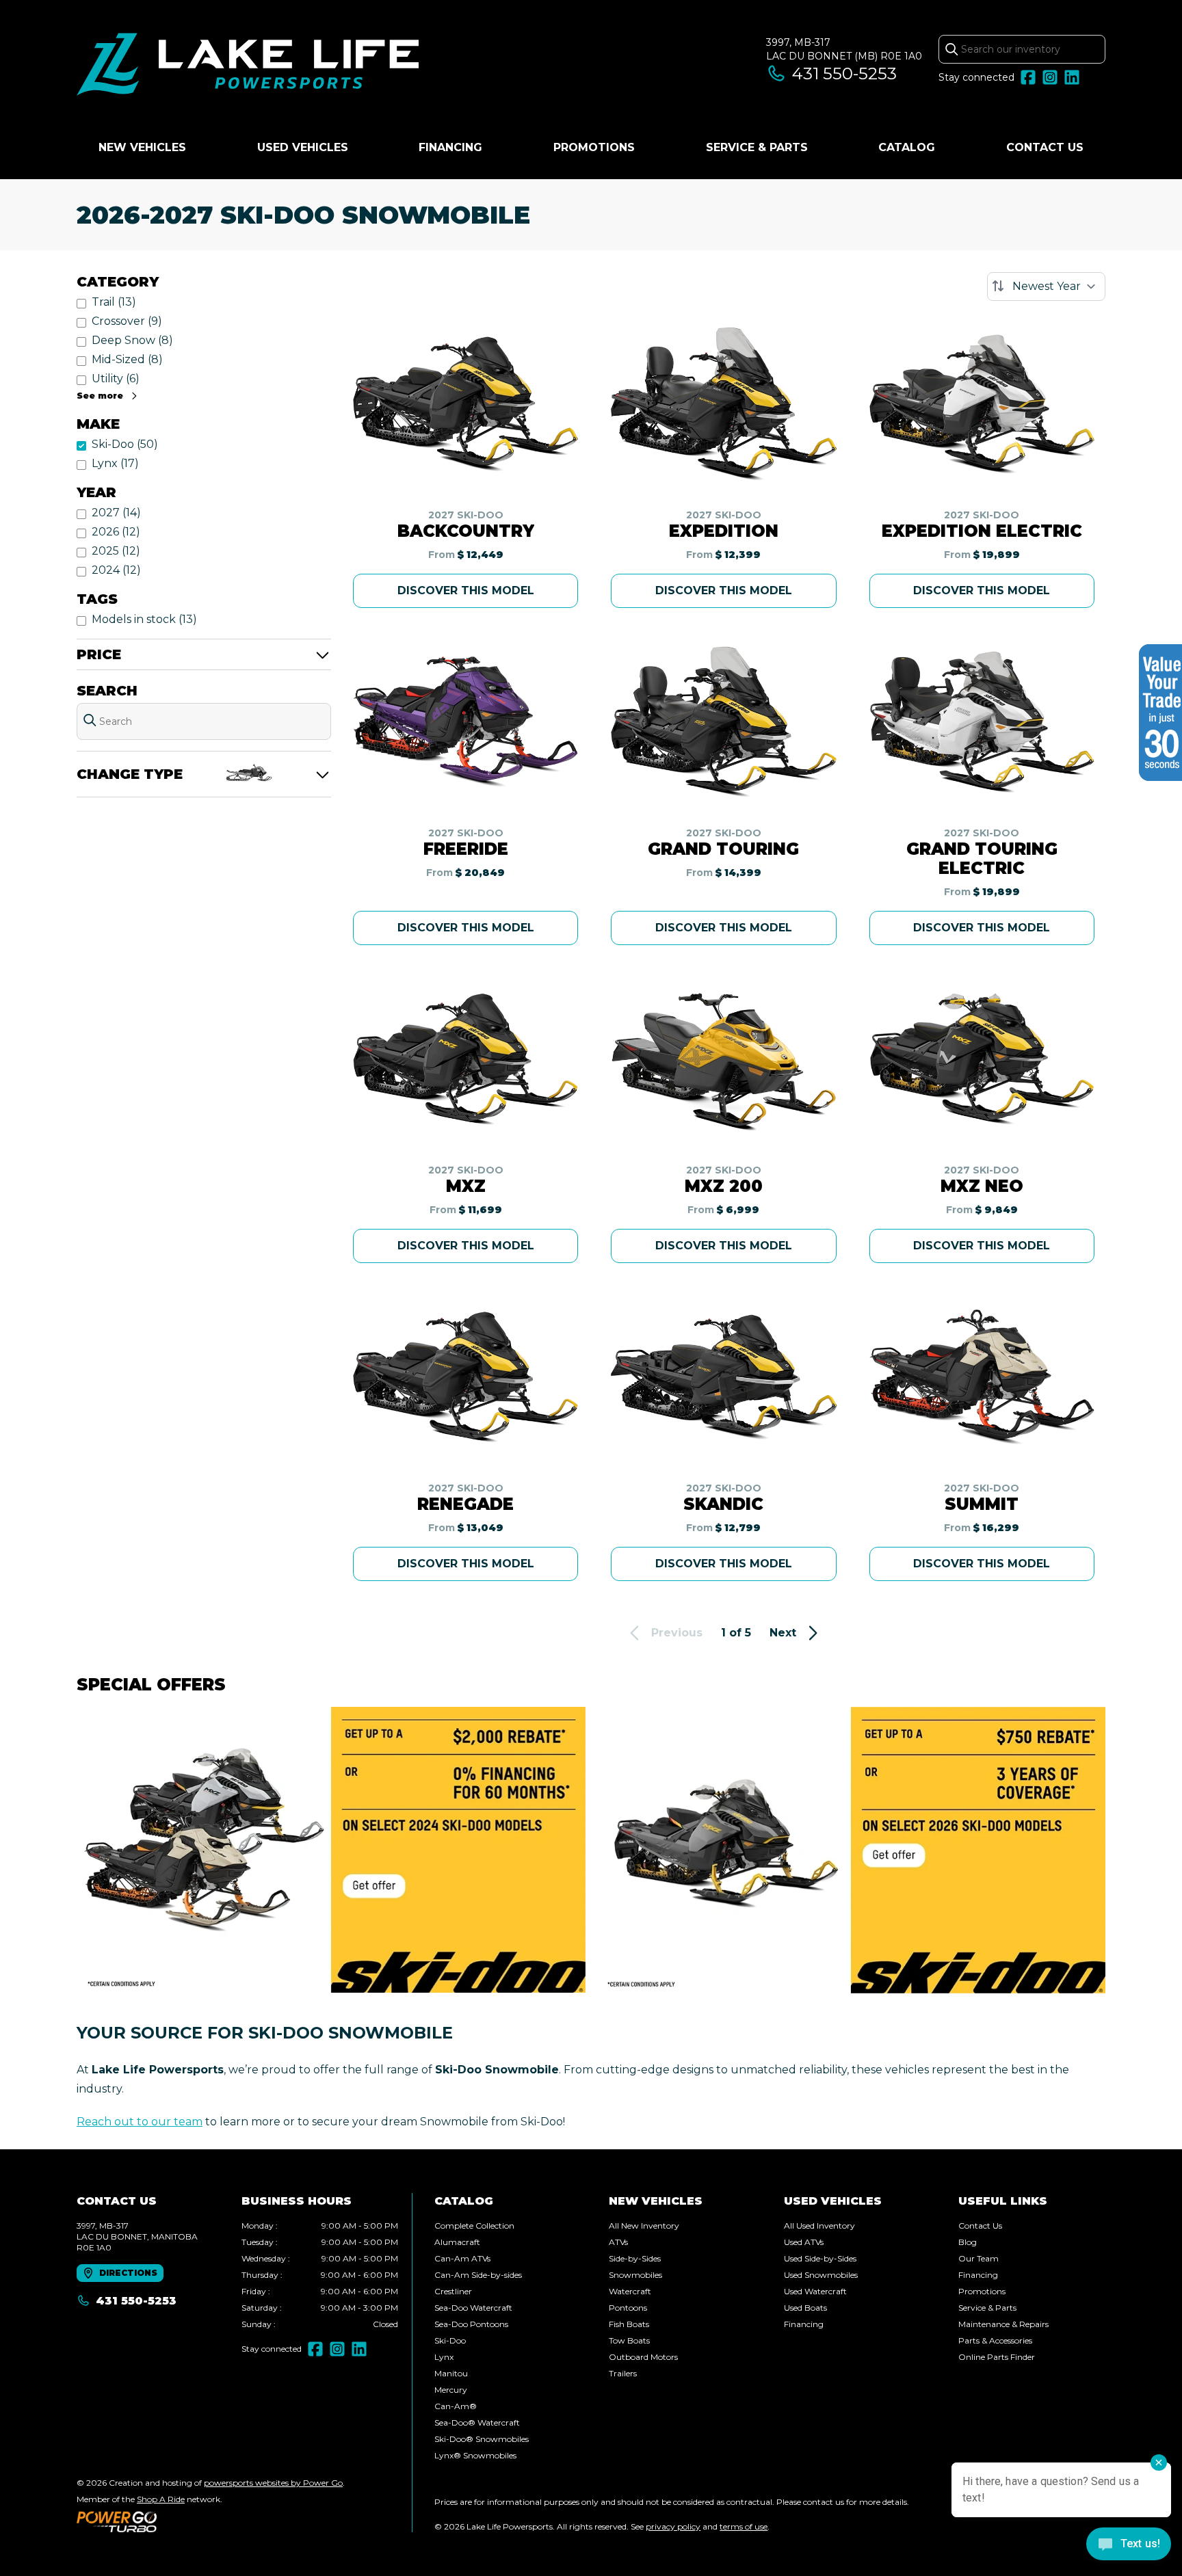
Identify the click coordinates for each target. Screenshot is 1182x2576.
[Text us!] (1129, 2545)
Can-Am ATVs (462, 2258)
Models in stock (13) (144, 619)
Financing (450, 147)
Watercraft (630, 2291)
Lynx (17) (115, 463)
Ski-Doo (450, 2340)
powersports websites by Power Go (273, 2483)
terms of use (744, 2526)
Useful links (1003, 2201)
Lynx (444, 2357)
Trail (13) (114, 302)
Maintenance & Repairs (1003, 2324)
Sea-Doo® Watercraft (477, 2422)
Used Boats (805, 2308)
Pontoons (628, 2308)
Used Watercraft (815, 2291)
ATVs (618, 2242)
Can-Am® (456, 2406)
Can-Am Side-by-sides (478, 2275)
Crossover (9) (127, 321)
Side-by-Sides (635, 2258)
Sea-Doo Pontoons (471, 2324)
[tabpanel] (320, 2275)
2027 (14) (116, 513)
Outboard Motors (643, 2357)
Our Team (979, 2258)
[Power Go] (211, 2521)
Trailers (623, 2373)
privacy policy (673, 2526)
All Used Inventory (819, 2226)
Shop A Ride (161, 2499)
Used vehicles (303, 147)
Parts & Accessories (995, 2340)
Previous (677, 1633)
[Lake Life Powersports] (248, 66)
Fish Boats (629, 2324)
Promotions (594, 147)
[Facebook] (1028, 77)
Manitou (451, 2373)
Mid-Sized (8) (127, 359)
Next (783, 1633)
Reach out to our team (140, 2122)
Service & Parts (757, 147)
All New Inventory (644, 2226)
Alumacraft (457, 2242)
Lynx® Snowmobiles (475, 2455)
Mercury (451, 2390)
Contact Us (1045, 147)
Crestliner (453, 2291)
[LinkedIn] (1072, 77)
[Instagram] (1050, 77)
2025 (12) (116, 551)
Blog (968, 2242)
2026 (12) (116, 532)
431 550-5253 (844, 74)
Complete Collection (474, 2226)
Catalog (907, 147)
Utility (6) (116, 379)
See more (100, 396)
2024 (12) (116, 570)
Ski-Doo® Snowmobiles (482, 2439)
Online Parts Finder (997, 2357)
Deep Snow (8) (132, 340)
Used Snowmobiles (821, 2275)
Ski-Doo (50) (125, 444)
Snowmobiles (635, 2275)
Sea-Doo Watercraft (473, 2308)
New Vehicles (142, 147)
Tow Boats (629, 2340)
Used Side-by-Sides (820, 2258)
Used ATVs (804, 2242)
